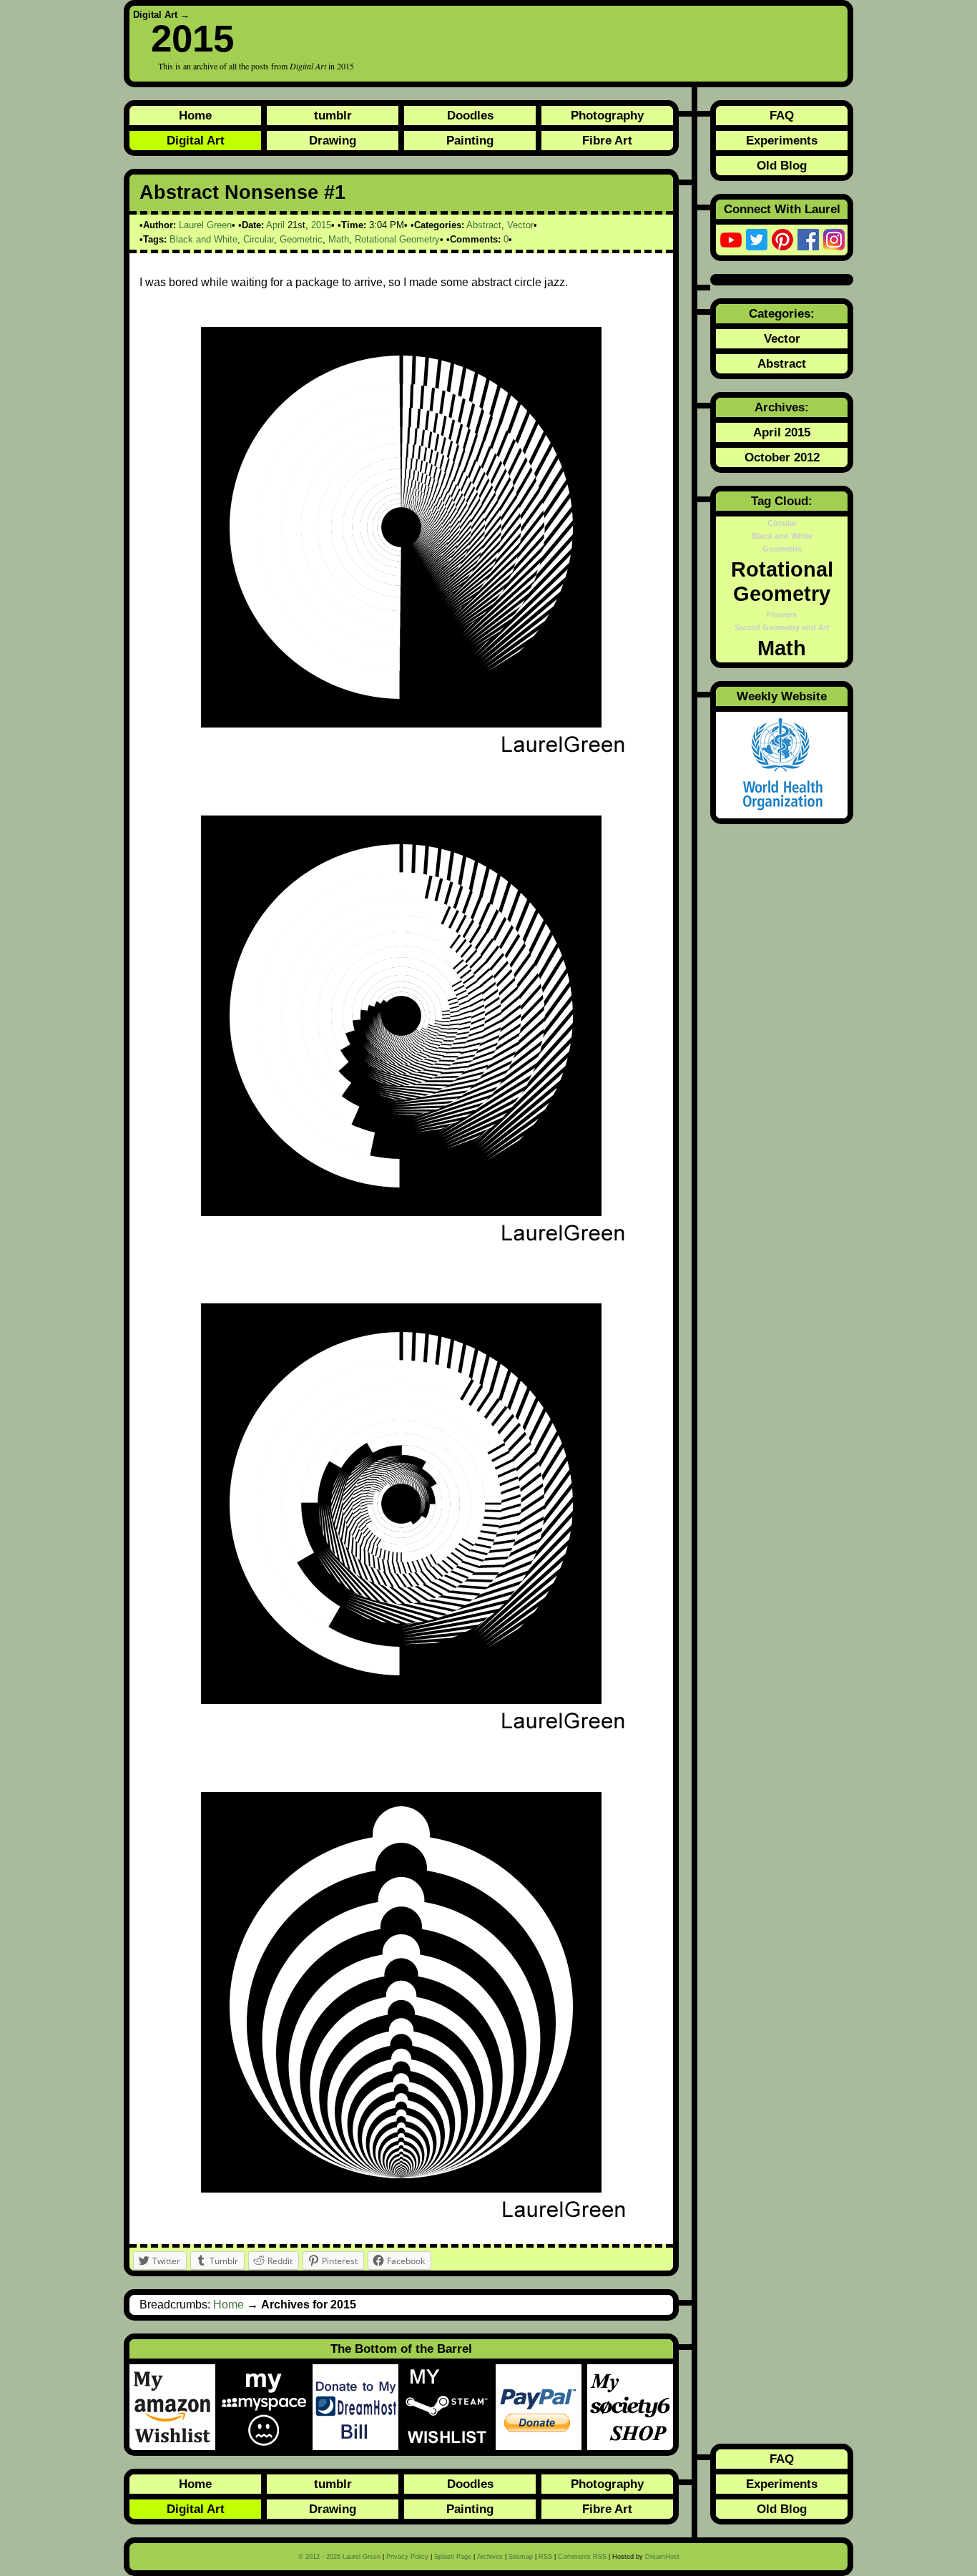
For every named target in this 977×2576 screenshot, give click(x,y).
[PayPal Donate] (541, 2407)
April (275, 225)
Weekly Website (782, 696)
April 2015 (782, 432)
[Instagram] (834, 240)
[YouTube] (731, 240)
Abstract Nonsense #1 (242, 192)
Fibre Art (607, 140)
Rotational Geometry (397, 239)
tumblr (333, 115)
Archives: (782, 407)
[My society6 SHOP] (630, 2407)
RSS (545, 2557)
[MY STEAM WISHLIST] (450, 2407)
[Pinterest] (782, 240)
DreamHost (662, 2557)
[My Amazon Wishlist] (175, 2407)
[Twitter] (757, 240)
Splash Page (453, 2557)
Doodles (470, 115)
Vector (520, 225)
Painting (470, 140)
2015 (321, 225)
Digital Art (155, 15)
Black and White (203, 239)
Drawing (333, 140)
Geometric (301, 239)
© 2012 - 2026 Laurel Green (339, 2557)
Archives (490, 2557)
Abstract (484, 225)
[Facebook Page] (808, 240)
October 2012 (782, 457)
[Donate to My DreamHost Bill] (358, 2407)
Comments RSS (582, 2557)
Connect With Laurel (782, 209)
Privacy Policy (407, 2557)
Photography (607, 115)
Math (339, 239)
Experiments (782, 140)
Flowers (782, 614)
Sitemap (521, 2557)
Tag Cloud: (782, 501)
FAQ (782, 115)
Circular (259, 239)
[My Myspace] (267, 2407)
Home (195, 115)
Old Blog (782, 165)
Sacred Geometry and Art (782, 627)
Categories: (782, 313)
